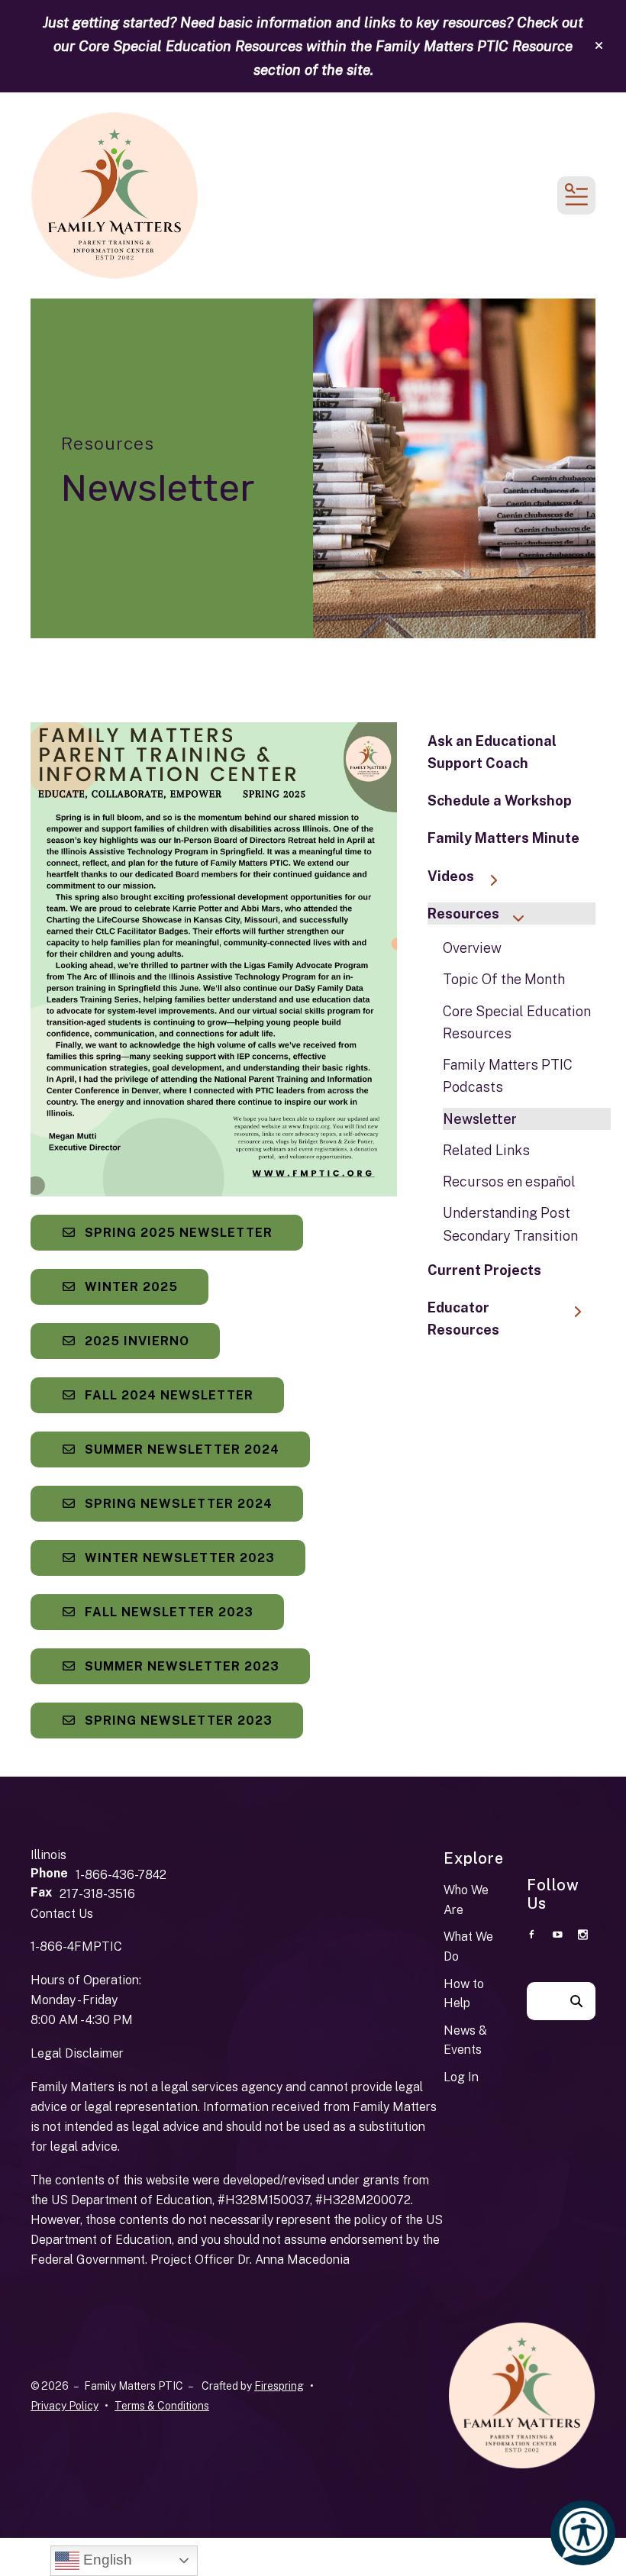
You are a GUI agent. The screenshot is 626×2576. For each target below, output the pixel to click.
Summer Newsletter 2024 (180, 1449)
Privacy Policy (65, 2406)
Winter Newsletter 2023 (178, 1558)
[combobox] (542, 2001)
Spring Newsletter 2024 (177, 1504)
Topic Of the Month (504, 979)
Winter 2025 (129, 1287)
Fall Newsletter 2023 (167, 1612)
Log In (461, 2077)
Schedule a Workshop (500, 801)
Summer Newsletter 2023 (180, 1666)
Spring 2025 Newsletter (177, 1233)
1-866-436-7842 (121, 1875)
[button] (599, 46)
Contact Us (62, 1914)
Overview (472, 948)
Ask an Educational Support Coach (492, 752)
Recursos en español (509, 1181)
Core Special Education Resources (517, 1022)
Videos (451, 876)
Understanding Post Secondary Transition (510, 1224)
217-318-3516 (97, 1894)
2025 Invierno (135, 1341)
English (106, 2560)
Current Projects (484, 1270)
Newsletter (480, 1119)
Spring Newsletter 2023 (177, 1721)
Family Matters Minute (503, 838)
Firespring (279, 2386)
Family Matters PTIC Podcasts (508, 1076)
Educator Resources (463, 1319)
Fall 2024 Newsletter (167, 1395)
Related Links (486, 1150)
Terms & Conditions (162, 2406)
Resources (463, 914)
